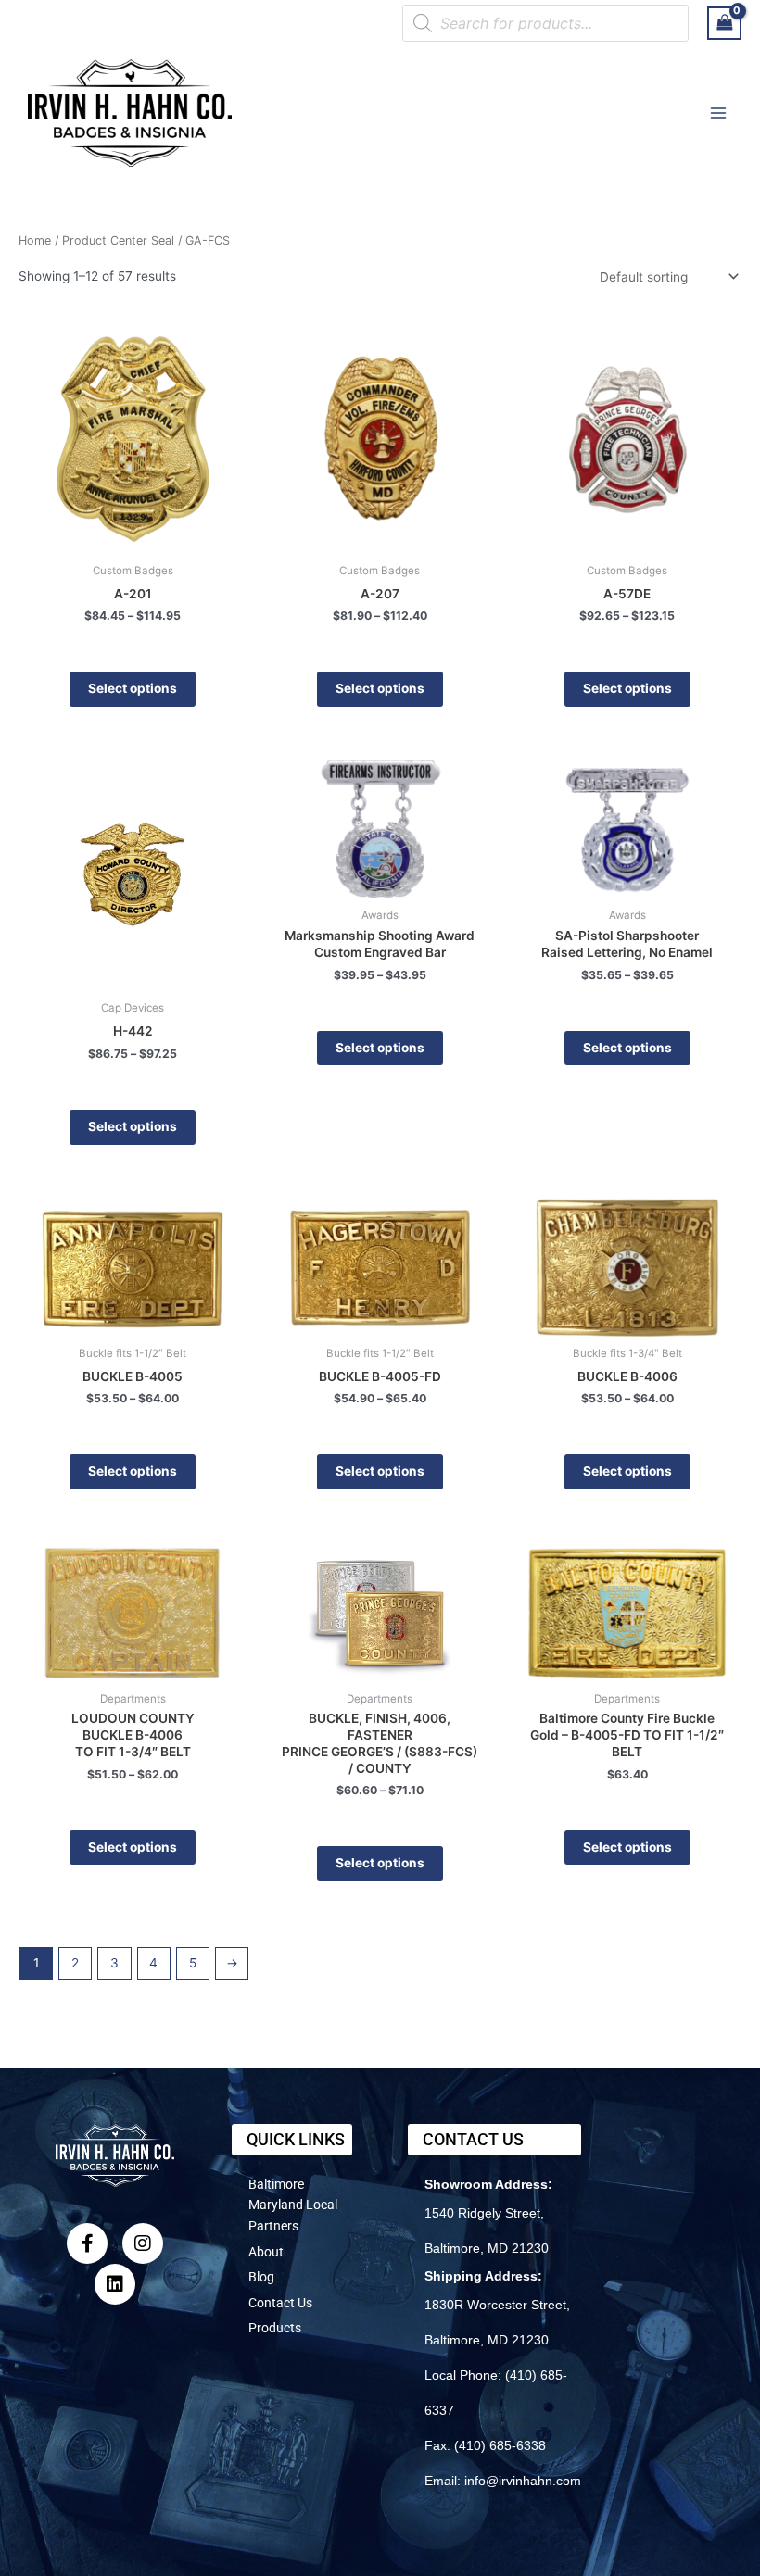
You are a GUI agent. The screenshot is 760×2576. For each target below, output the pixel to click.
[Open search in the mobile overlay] (545, 23)
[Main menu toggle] (719, 113)
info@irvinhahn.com (523, 2481)
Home (35, 240)
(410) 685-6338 (500, 2445)
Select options (133, 688)
